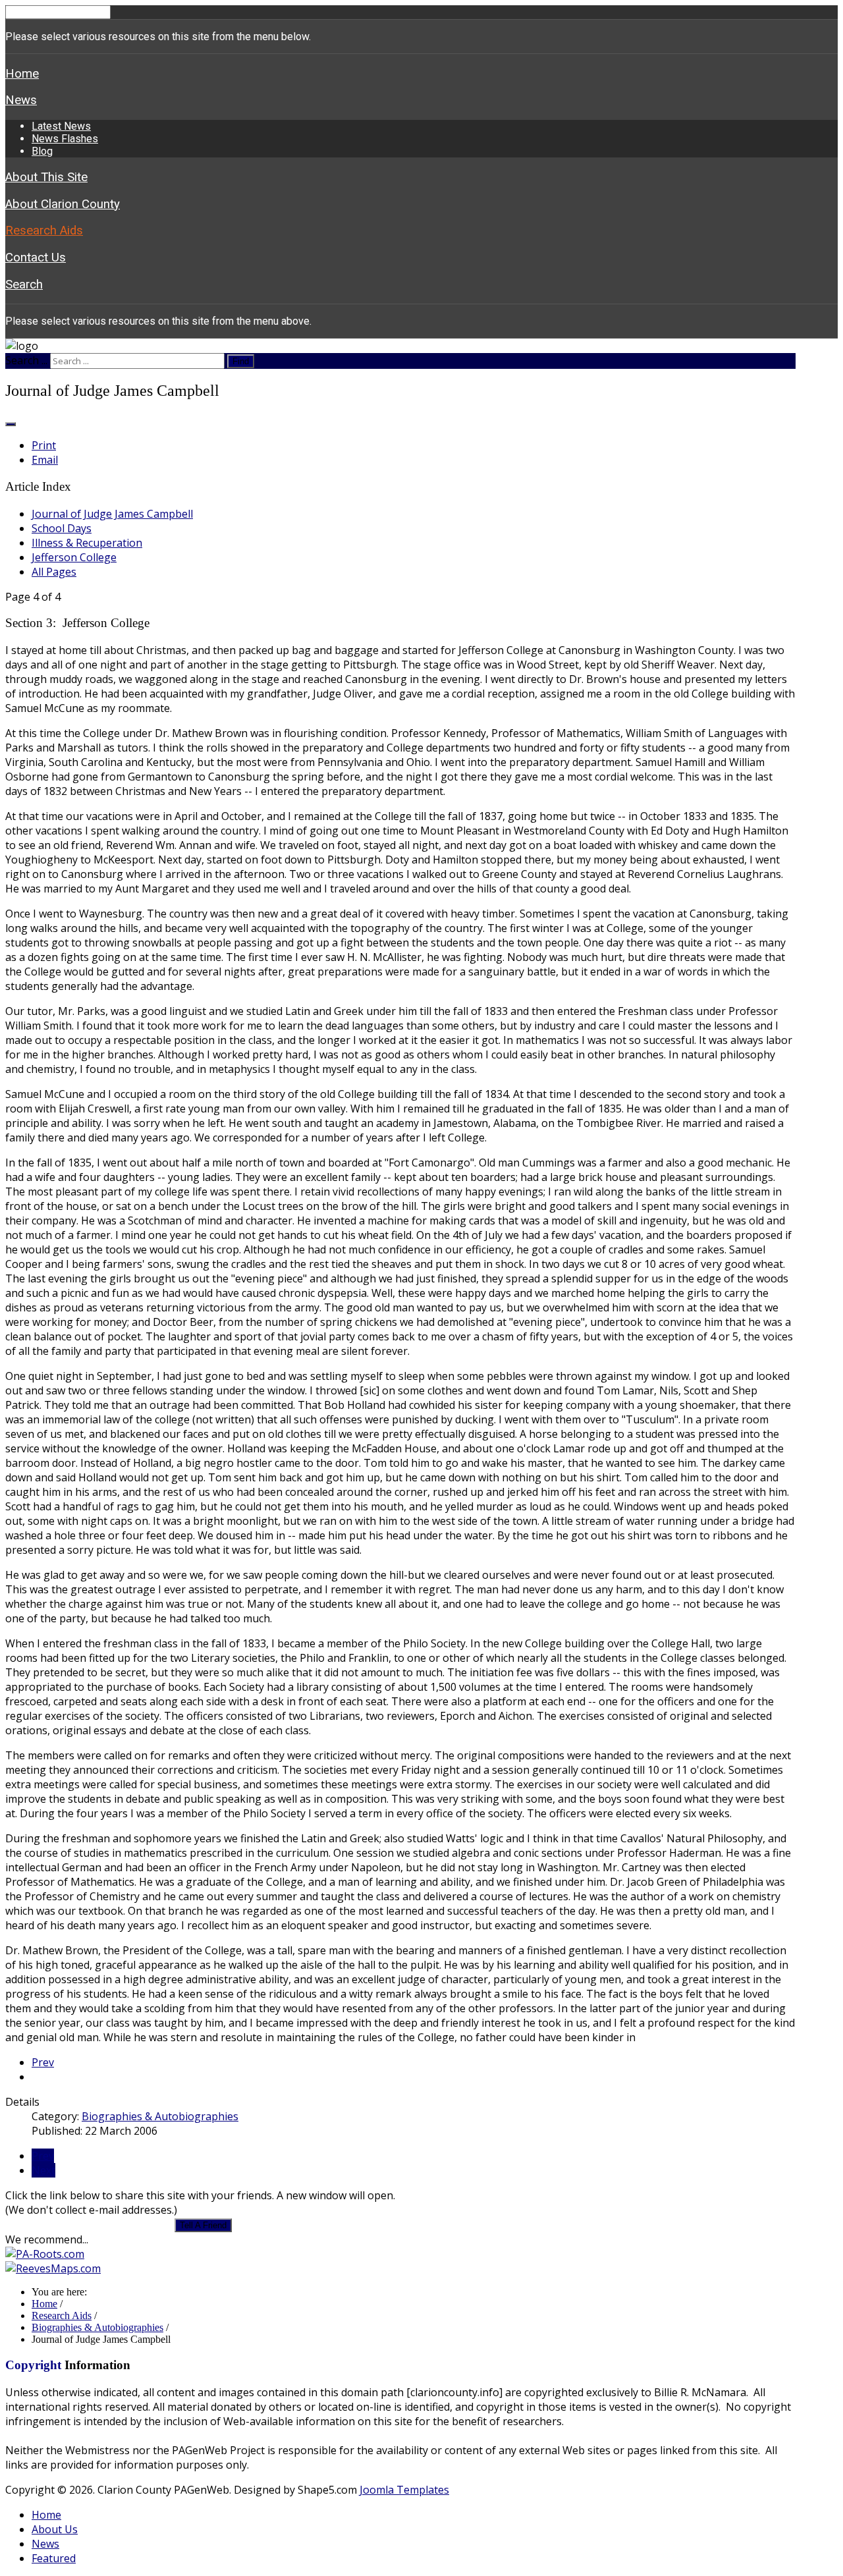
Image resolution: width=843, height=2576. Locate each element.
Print (44, 445)
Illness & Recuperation (87, 543)
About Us (55, 2529)
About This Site (46, 177)
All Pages (54, 572)
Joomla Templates (404, 2490)
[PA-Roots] (45, 2254)
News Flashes (65, 139)
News (21, 100)
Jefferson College (74, 557)
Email (45, 460)
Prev (43, 2062)
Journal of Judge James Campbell (112, 514)
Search (24, 285)
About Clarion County (63, 204)
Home (22, 74)
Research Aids (44, 231)
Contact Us (36, 258)
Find (241, 361)
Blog (42, 151)
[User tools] (11, 424)
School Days (62, 528)
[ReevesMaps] (53, 2268)
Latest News (61, 126)
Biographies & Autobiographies (160, 2116)
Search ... (26, 360)
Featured (54, 2558)
